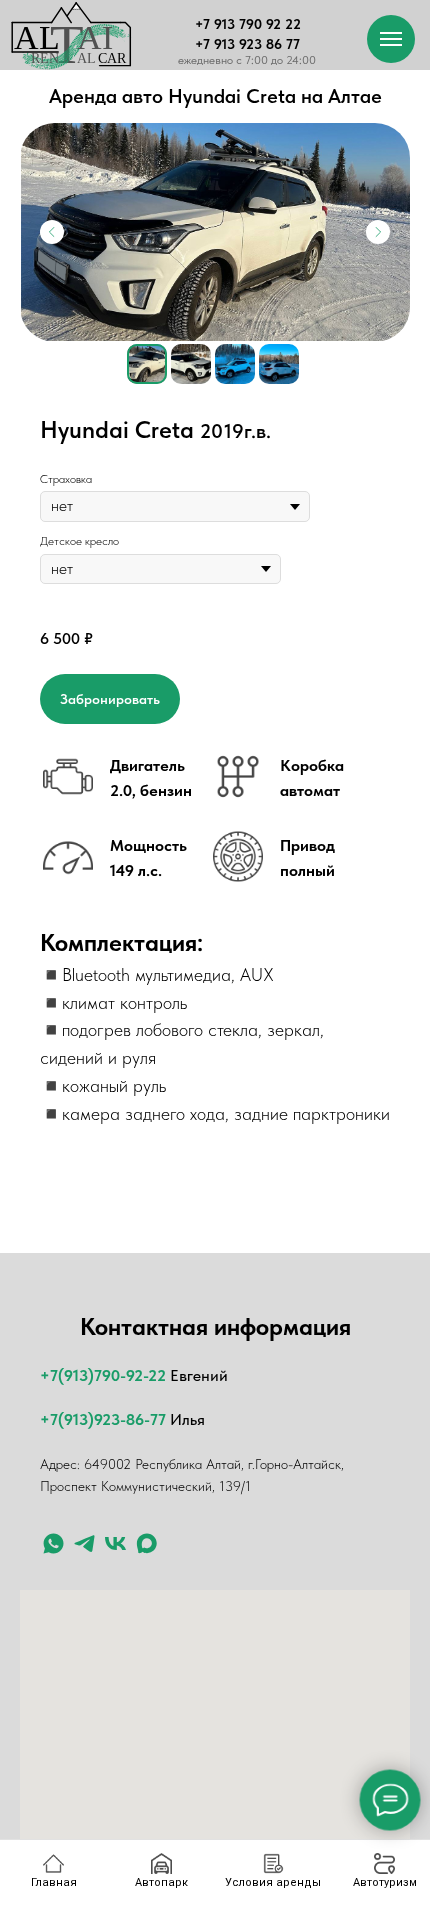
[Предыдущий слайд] (52, 232)
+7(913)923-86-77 (103, 1419)
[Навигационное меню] (391, 39)
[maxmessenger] (146, 1543)
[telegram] (84, 1543)
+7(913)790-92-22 (103, 1375)
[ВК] (115, 1543)
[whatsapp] (53, 1543)
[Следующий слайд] (378, 232)
